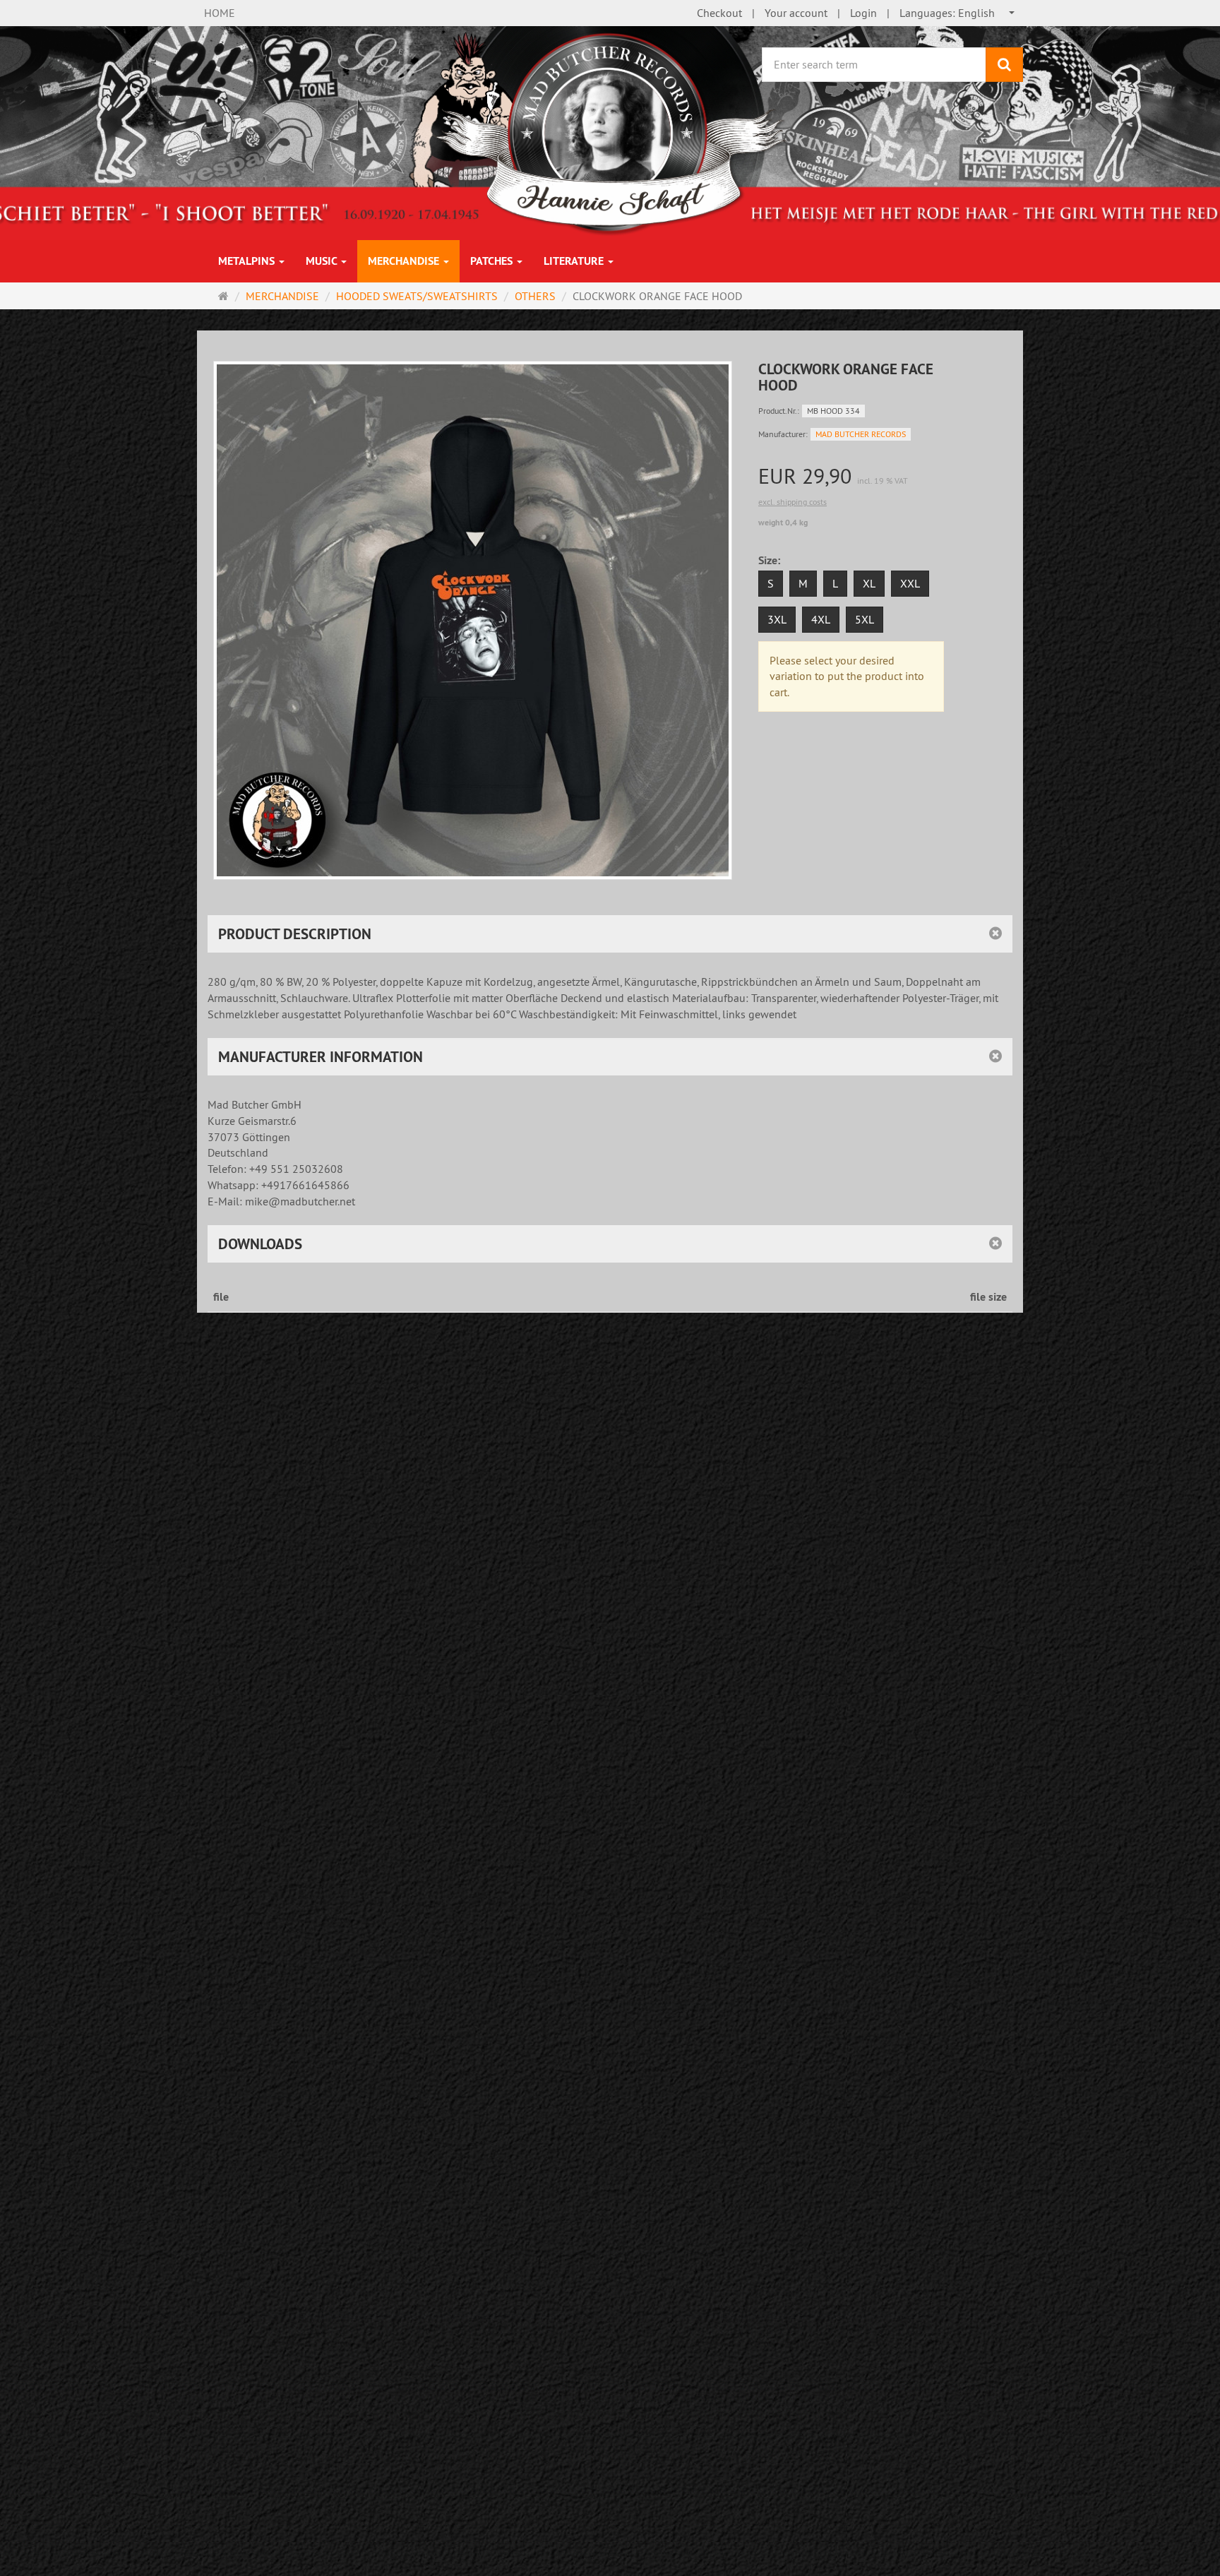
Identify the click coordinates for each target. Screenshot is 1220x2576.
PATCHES (493, 261)
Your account (796, 13)
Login (863, 13)
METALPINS (248, 261)
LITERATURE (575, 261)
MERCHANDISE (405, 261)
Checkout (719, 13)
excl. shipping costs (793, 502)
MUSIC (323, 261)
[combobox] (958, 13)
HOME (220, 13)
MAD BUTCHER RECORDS (861, 434)
